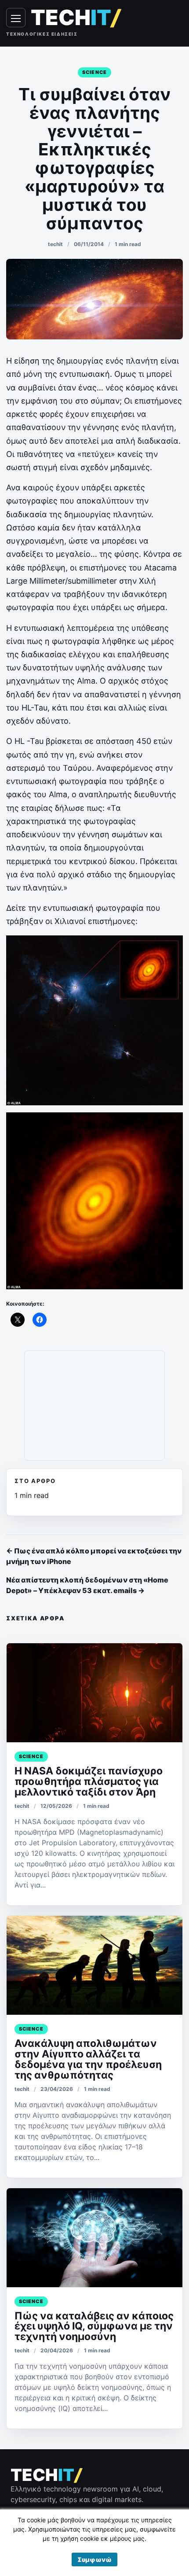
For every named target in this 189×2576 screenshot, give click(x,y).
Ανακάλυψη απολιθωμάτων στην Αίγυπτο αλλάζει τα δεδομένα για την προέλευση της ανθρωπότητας (88, 2059)
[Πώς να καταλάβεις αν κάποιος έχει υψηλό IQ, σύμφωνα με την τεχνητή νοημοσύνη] (94, 2238)
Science (94, 72)
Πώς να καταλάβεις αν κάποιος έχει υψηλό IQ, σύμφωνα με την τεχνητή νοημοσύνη (94, 2326)
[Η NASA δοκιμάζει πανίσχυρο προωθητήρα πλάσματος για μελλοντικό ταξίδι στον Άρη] (94, 1693)
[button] (94, 2559)
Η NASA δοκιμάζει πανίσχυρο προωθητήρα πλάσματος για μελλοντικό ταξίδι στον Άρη (89, 1781)
